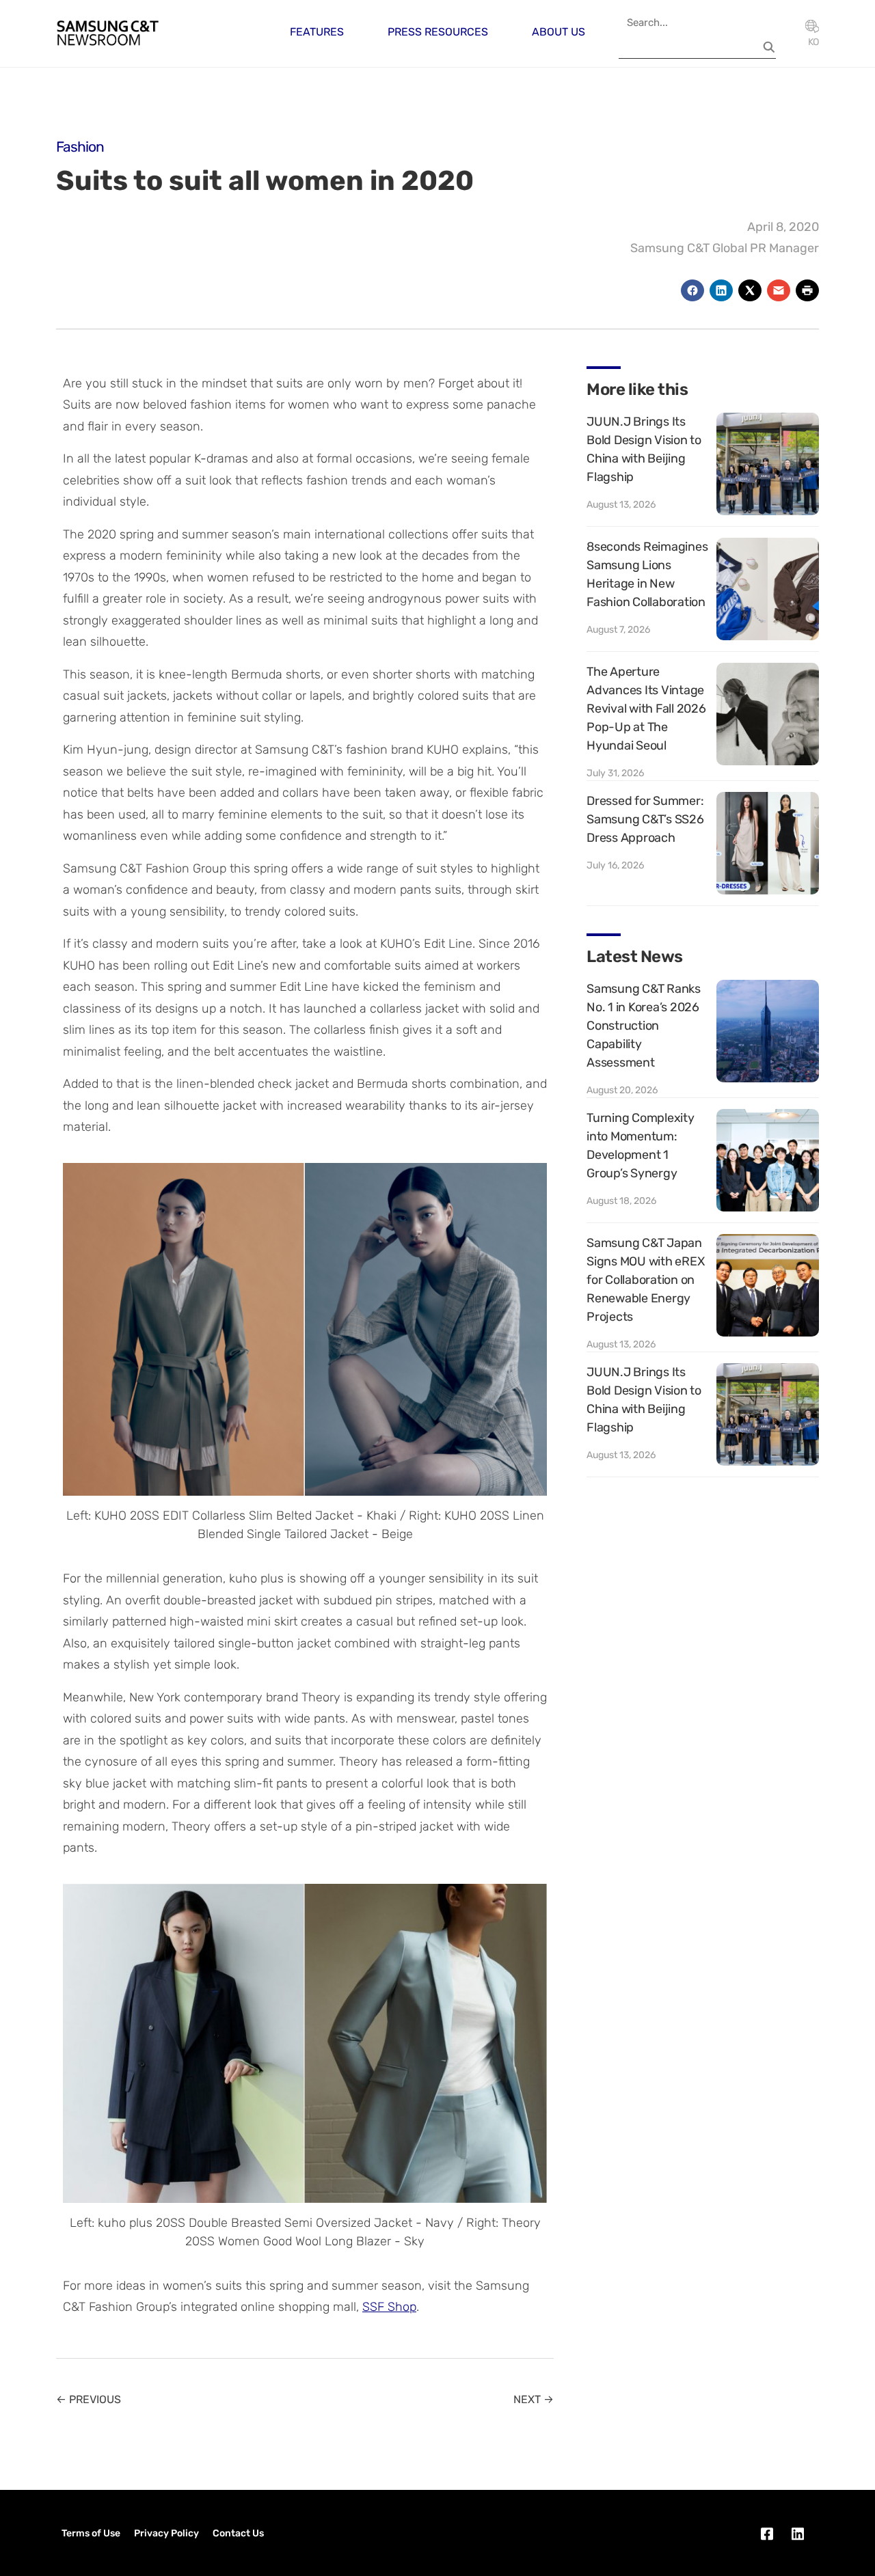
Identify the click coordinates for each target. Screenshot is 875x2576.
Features (317, 32)
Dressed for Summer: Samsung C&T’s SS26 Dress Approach (645, 819)
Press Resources (438, 32)
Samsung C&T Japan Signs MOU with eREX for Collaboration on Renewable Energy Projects (645, 1280)
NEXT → (534, 2399)
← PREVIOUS (89, 2399)
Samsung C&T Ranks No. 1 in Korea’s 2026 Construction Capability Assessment (644, 1026)
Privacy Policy (166, 2533)
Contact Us (238, 2533)
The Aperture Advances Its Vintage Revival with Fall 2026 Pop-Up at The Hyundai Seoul (646, 709)
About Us (558, 32)
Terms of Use (91, 2533)
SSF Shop (389, 2307)
